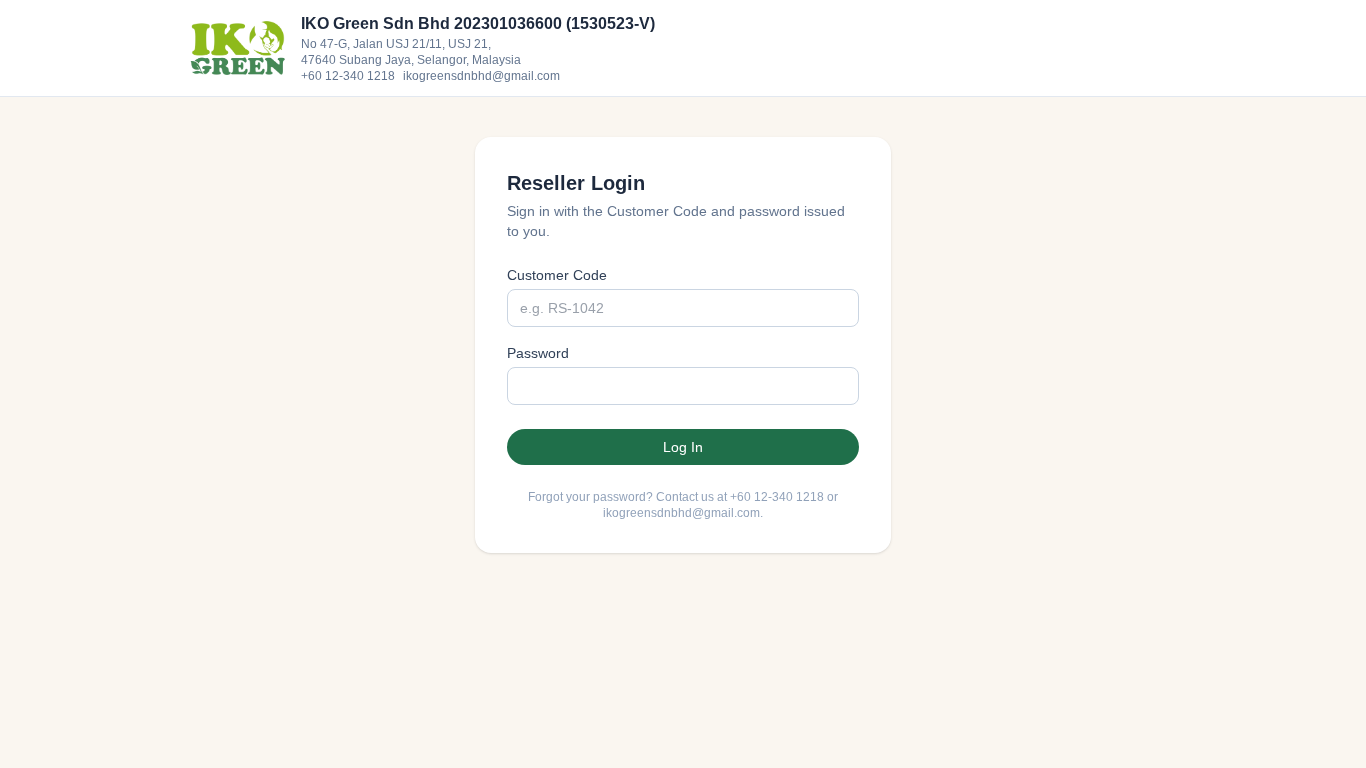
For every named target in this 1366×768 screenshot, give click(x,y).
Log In (683, 447)
